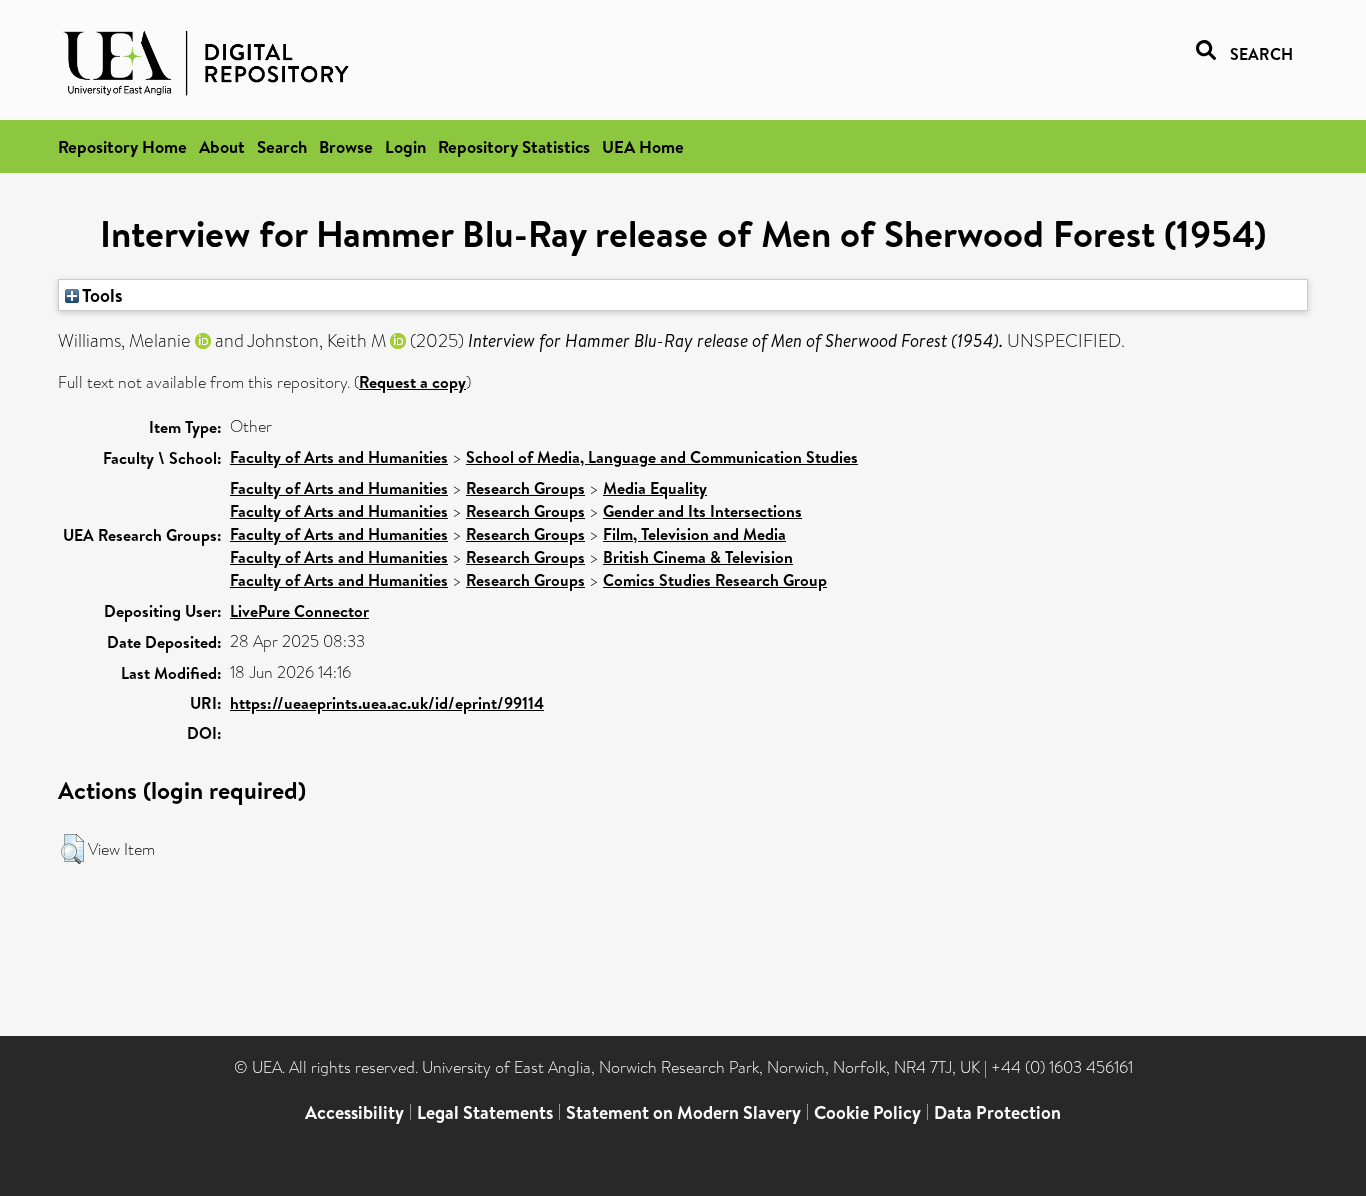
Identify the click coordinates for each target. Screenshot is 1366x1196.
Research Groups (525, 488)
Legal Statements (485, 1112)
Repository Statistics (514, 146)
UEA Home (643, 146)
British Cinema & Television (698, 557)
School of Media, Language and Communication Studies (662, 457)
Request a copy (412, 382)
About (222, 146)
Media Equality (655, 488)
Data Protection (997, 1112)
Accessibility (354, 1112)
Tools (101, 295)
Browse (346, 146)
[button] (72, 849)
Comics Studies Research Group (715, 580)
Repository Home (122, 146)
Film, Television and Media (694, 534)
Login (405, 146)
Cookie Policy (867, 1112)
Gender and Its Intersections (702, 511)
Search (282, 146)
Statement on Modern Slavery (683, 1112)
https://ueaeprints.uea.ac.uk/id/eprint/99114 (387, 703)
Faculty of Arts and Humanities (339, 457)
